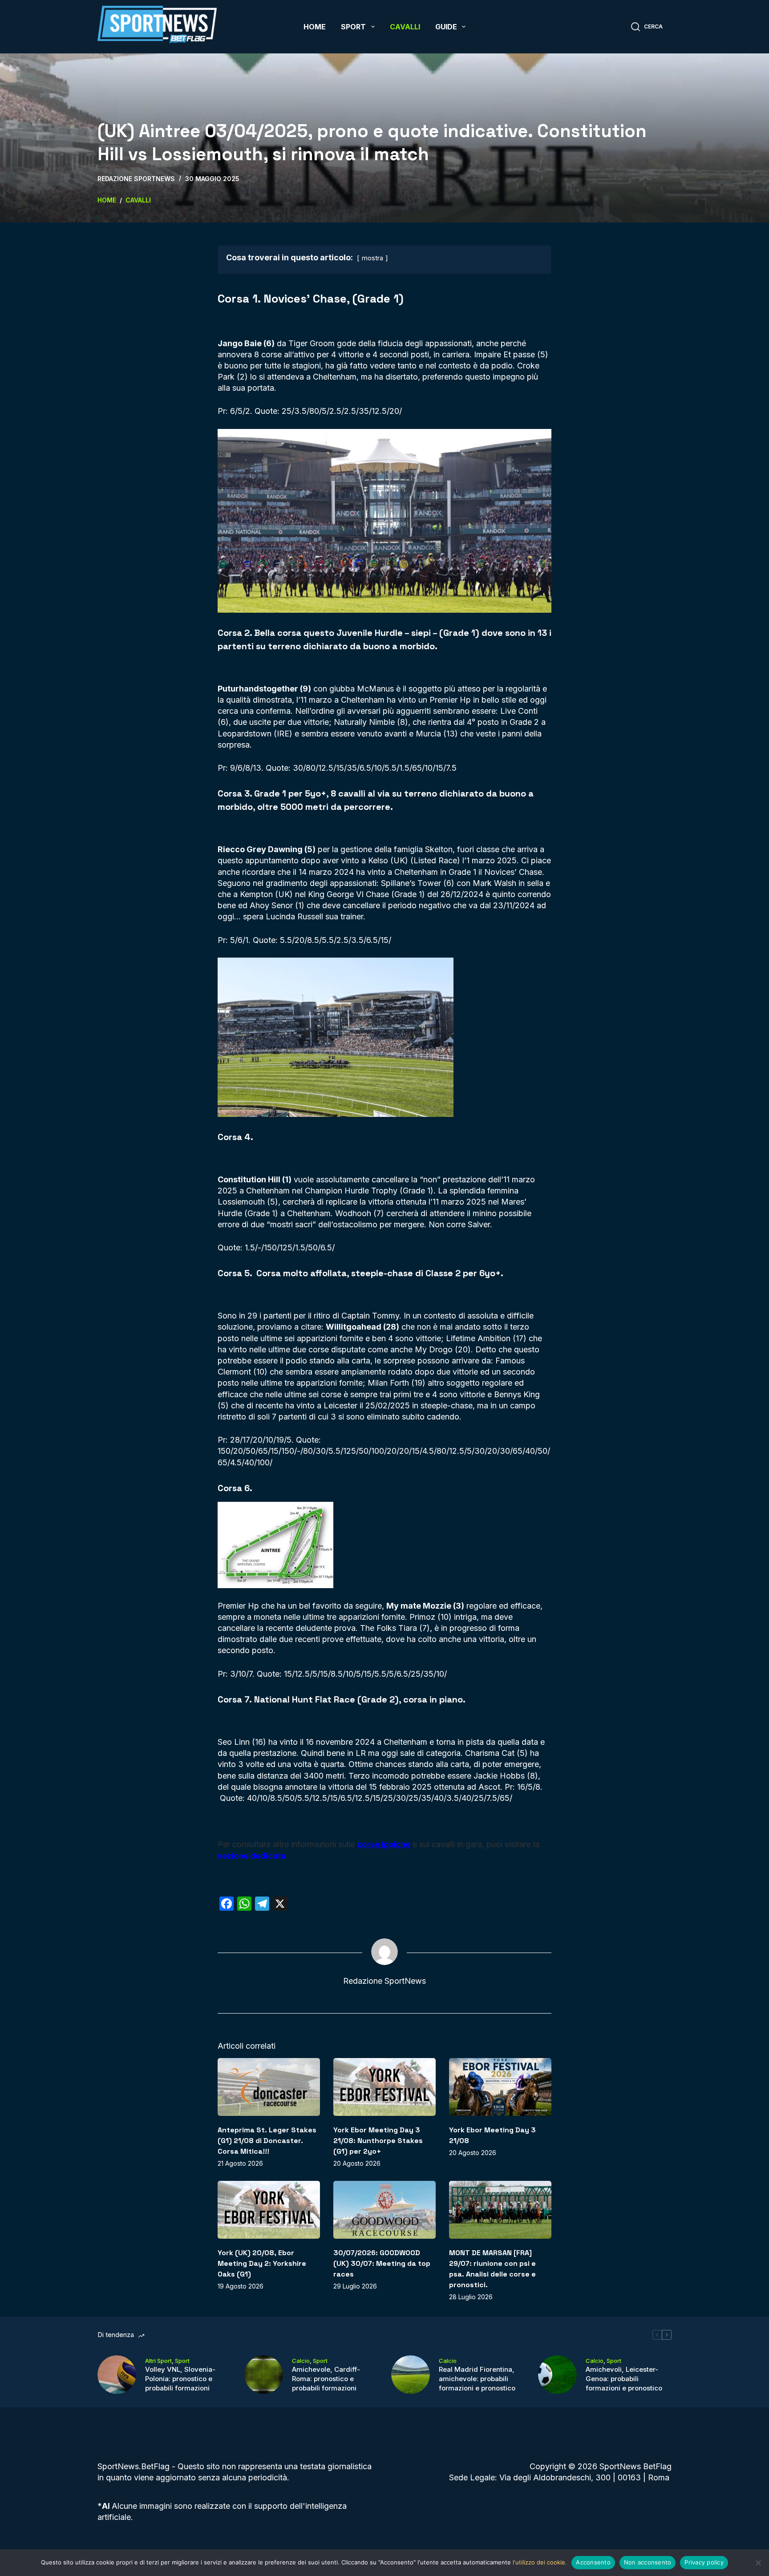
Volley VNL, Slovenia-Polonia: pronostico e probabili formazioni (180, 2379)
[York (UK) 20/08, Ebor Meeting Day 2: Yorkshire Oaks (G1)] (269, 2210)
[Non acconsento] (758, 2563)
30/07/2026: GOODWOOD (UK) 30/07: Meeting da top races (382, 2263)
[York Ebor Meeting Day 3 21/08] (500, 2087)
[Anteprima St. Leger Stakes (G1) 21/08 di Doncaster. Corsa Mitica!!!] (269, 2087)
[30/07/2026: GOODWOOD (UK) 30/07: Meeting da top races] (384, 2210)
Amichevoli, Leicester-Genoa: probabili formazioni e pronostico (624, 2379)
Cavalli (405, 27)
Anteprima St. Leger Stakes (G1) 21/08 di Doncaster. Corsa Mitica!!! (267, 2141)
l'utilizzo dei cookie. (540, 2562)
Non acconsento (648, 2562)
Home (315, 27)
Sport (353, 27)
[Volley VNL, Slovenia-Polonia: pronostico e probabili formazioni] (117, 2375)
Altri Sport (158, 2361)
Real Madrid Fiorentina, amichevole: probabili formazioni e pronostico (477, 2379)
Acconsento (593, 2562)
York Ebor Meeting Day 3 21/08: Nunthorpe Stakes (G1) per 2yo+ (378, 2141)
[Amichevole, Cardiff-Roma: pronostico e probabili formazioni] (264, 2375)
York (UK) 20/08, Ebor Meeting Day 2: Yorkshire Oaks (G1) (262, 2263)
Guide (446, 27)
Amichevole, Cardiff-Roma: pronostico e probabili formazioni (326, 2379)
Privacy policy (704, 2562)
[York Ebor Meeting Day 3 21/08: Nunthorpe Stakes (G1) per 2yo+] (384, 2087)
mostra (372, 258)
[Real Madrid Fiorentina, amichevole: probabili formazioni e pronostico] (411, 2375)
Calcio (301, 2361)
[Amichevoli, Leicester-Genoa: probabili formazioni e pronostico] (557, 2375)
